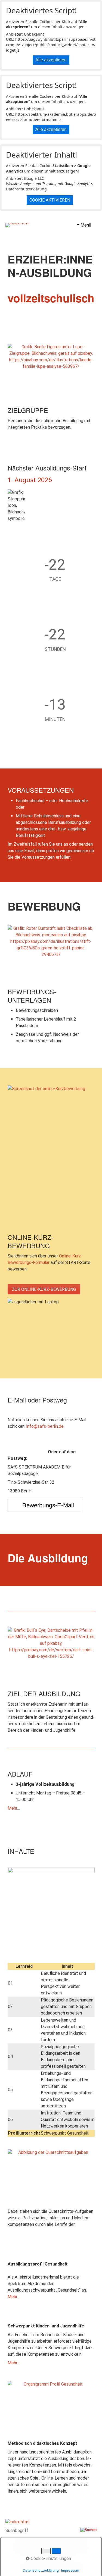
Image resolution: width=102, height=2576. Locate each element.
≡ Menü (84, 225)
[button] (44, 1289)
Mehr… (14, 1808)
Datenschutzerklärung (26, 189)
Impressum (70, 2570)
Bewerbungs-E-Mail (48, 1505)
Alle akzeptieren (51, 60)
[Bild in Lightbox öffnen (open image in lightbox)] (51, 373)
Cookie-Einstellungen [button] (50, 2558)
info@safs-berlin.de (45, 1426)
